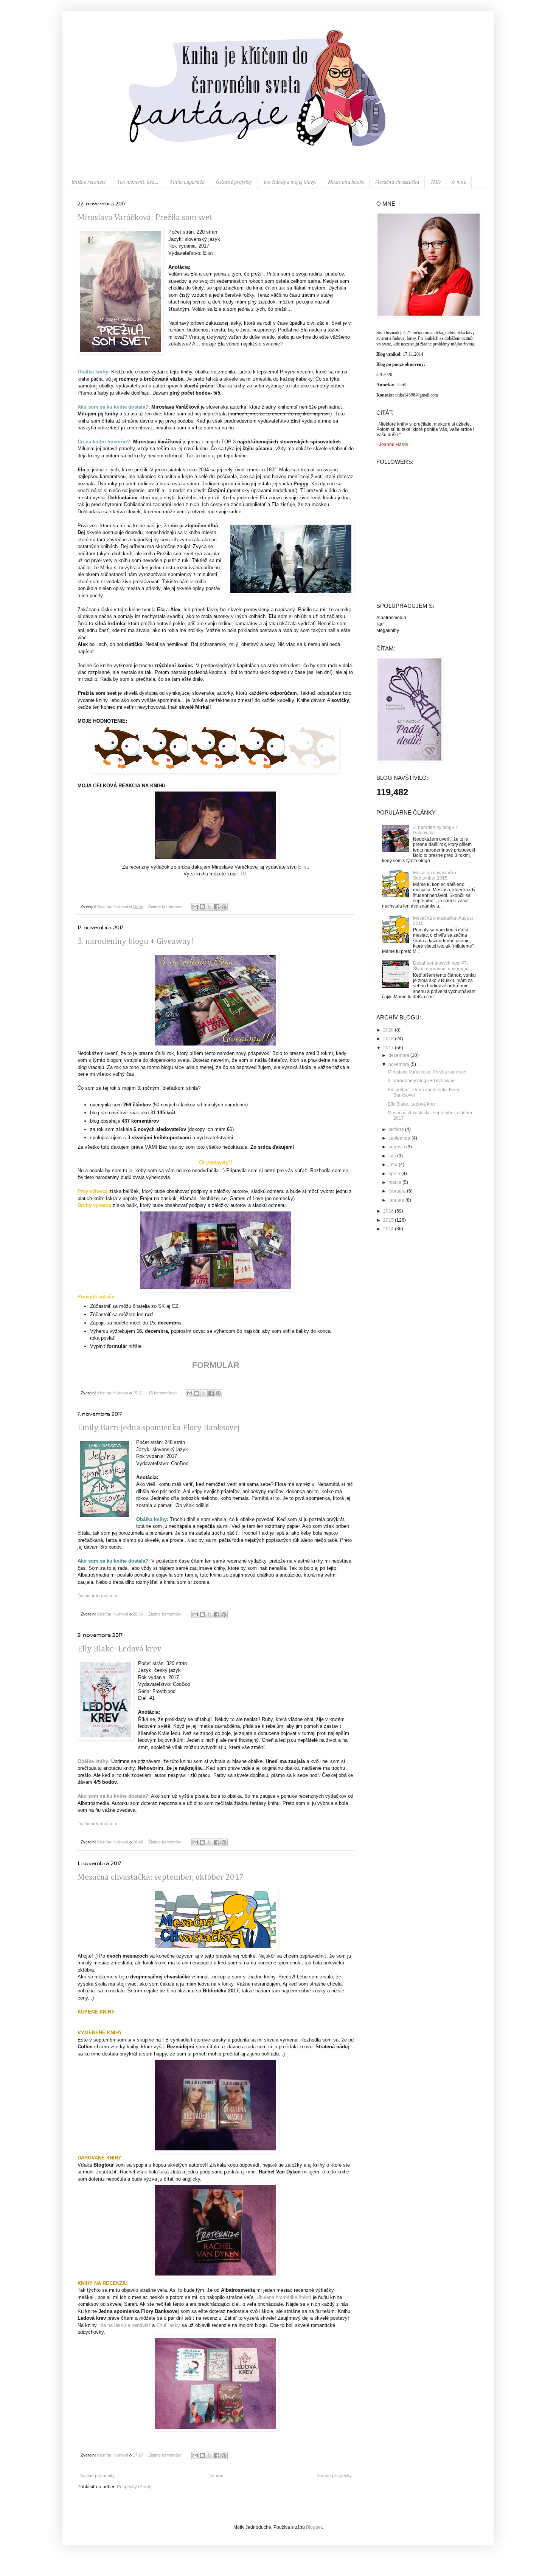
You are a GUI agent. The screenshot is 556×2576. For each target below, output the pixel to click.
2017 (389, 1048)
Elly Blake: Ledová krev (119, 1649)
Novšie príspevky (97, 2476)
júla (393, 1156)
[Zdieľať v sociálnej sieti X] (210, 907)
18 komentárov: (163, 1393)
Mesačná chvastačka (397, 182)
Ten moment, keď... (138, 182)
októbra (397, 1129)
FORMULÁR (216, 1365)
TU (243, 874)
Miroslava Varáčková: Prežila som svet (145, 218)
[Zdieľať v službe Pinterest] (224, 907)
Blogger (314, 2527)
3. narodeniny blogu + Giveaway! (135, 942)
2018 (389, 1039)
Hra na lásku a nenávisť (124, 2325)
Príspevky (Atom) (134, 2487)
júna (394, 1165)
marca (395, 1182)
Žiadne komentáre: (166, 906)
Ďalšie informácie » (97, 1596)
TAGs (436, 182)
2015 (389, 1220)
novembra (399, 1064)
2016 (389, 1211)
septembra (400, 1138)
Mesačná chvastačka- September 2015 (435, 875)
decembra (399, 1055)
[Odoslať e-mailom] (195, 907)
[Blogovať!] (202, 907)
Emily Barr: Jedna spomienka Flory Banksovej (159, 1428)
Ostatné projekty (234, 182)
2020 (389, 1030)
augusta (397, 1147)
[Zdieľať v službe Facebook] (217, 907)
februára (398, 1191)
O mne (459, 182)
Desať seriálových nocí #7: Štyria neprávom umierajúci (441, 966)
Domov (216, 2476)
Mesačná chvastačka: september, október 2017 (161, 1877)
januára (397, 1200)
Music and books (346, 182)
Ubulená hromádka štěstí (284, 2297)
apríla (395, 1174)
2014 (389, 1229)
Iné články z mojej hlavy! (290, 182)
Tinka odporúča (187, 182)
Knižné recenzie (89, 182)
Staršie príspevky (334, 2476)
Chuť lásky (168, 2325)
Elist (303, 867)
